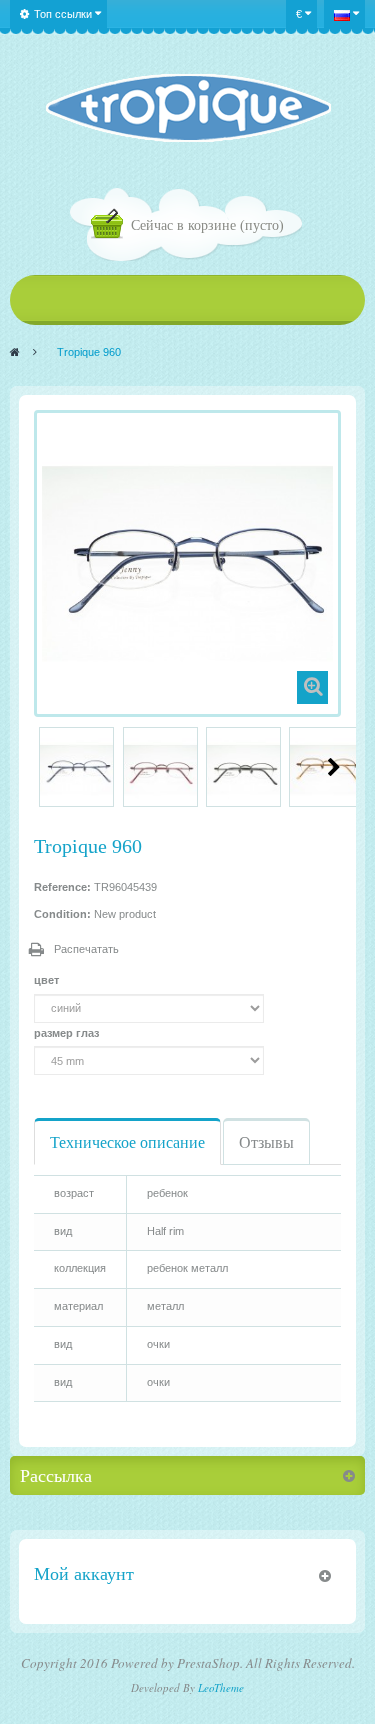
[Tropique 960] (76, 769)
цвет (48, 980)
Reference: (62, 887)
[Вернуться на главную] (15, 352)
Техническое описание (127, 1141)
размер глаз (68, 1033)
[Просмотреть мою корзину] (111, 226)
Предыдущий (42, 767)
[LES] (187, 108)
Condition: (62, 914)
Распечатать (86, 949)
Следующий (334, 767)
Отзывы (266, 1141)
